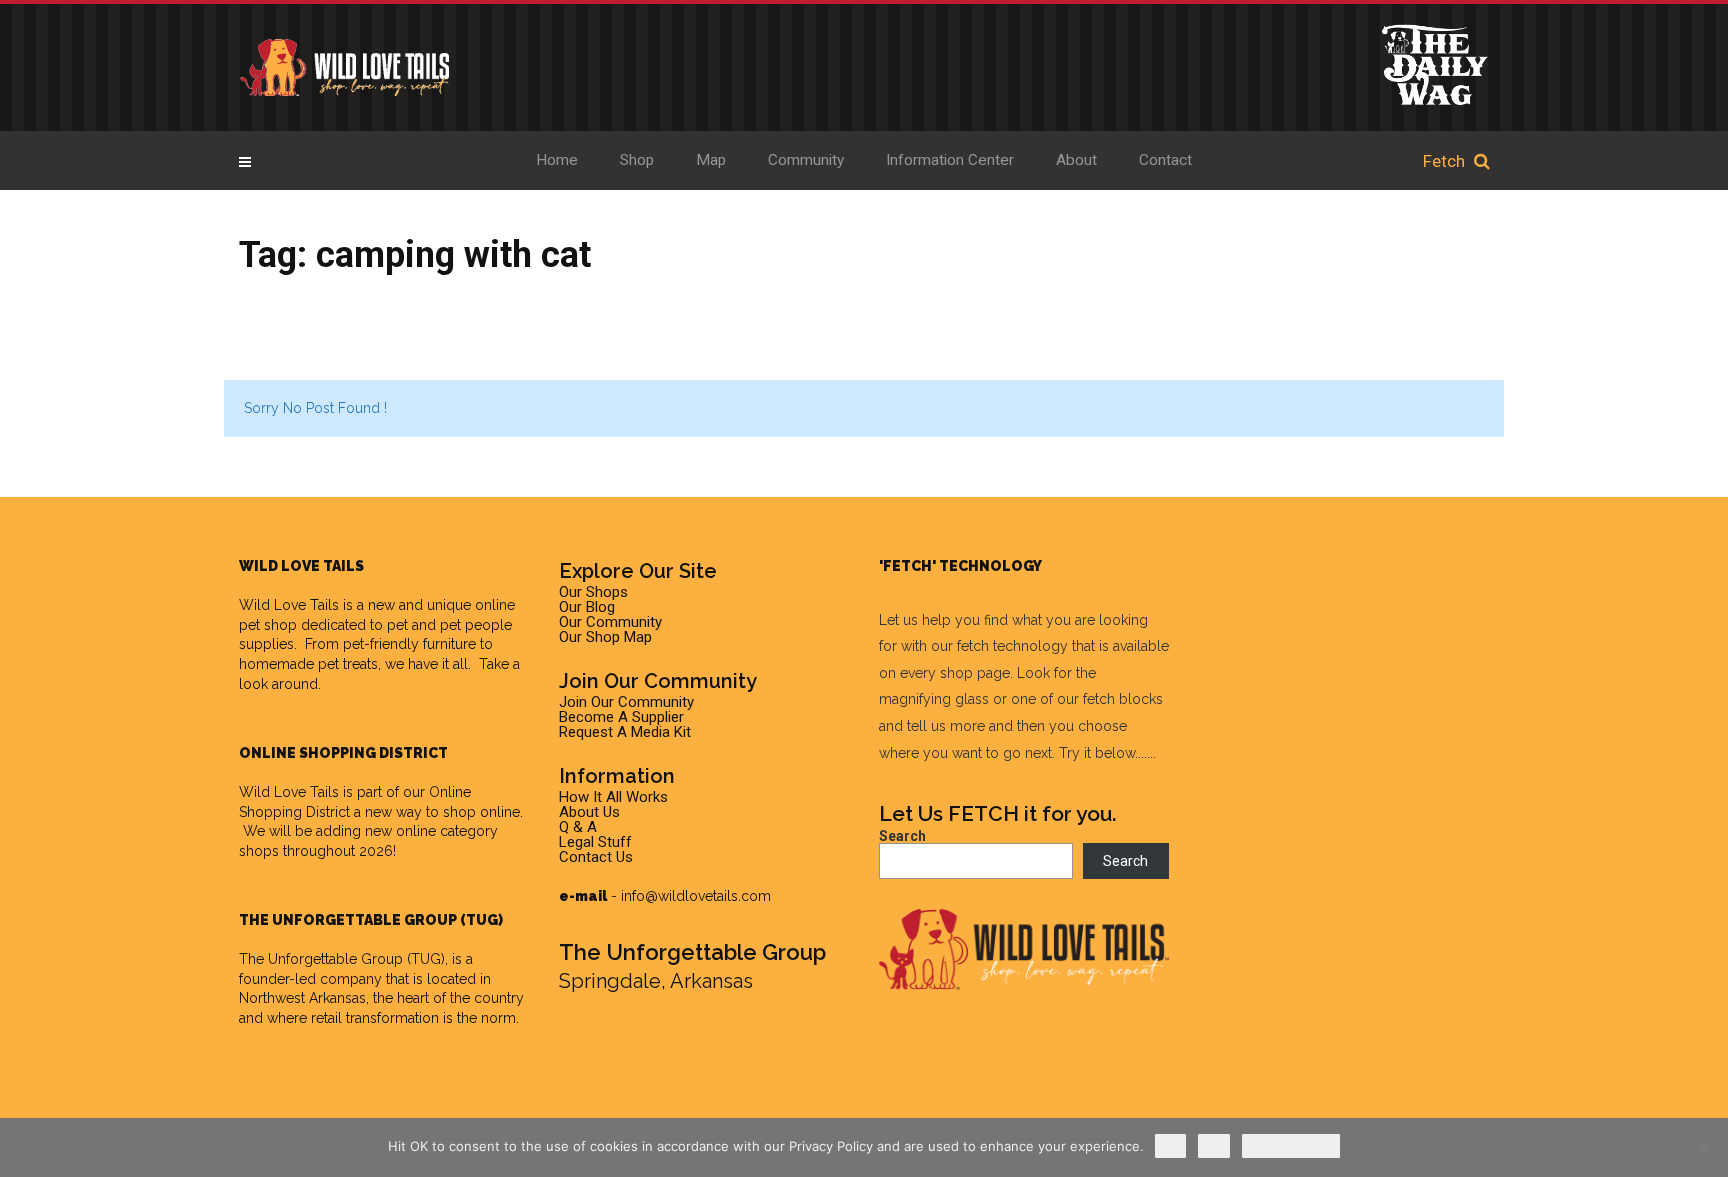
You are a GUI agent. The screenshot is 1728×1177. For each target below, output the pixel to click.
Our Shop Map (605, 637)
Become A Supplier (621, 717)
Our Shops (593, 592)
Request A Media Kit (625, 732)
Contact (1165, 160)
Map (711, 160)
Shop (637, 160)
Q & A (578, 827)
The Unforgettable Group (321, 959)
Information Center (950, 160)
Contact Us (596, 857)
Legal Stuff (595, 842)
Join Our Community (626, 702)
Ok (1170, 1146)
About (1076, 160)
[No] (1703, 1148)
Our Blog (587, 607)
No (1214, 1146)
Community (806, 160)
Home (557, 160)
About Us (589, 812)
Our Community (610, 622)
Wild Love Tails (289, 605)
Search (902, 836)
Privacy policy (1291, 1146)
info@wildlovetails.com (696, 896)
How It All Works (613, 797)
